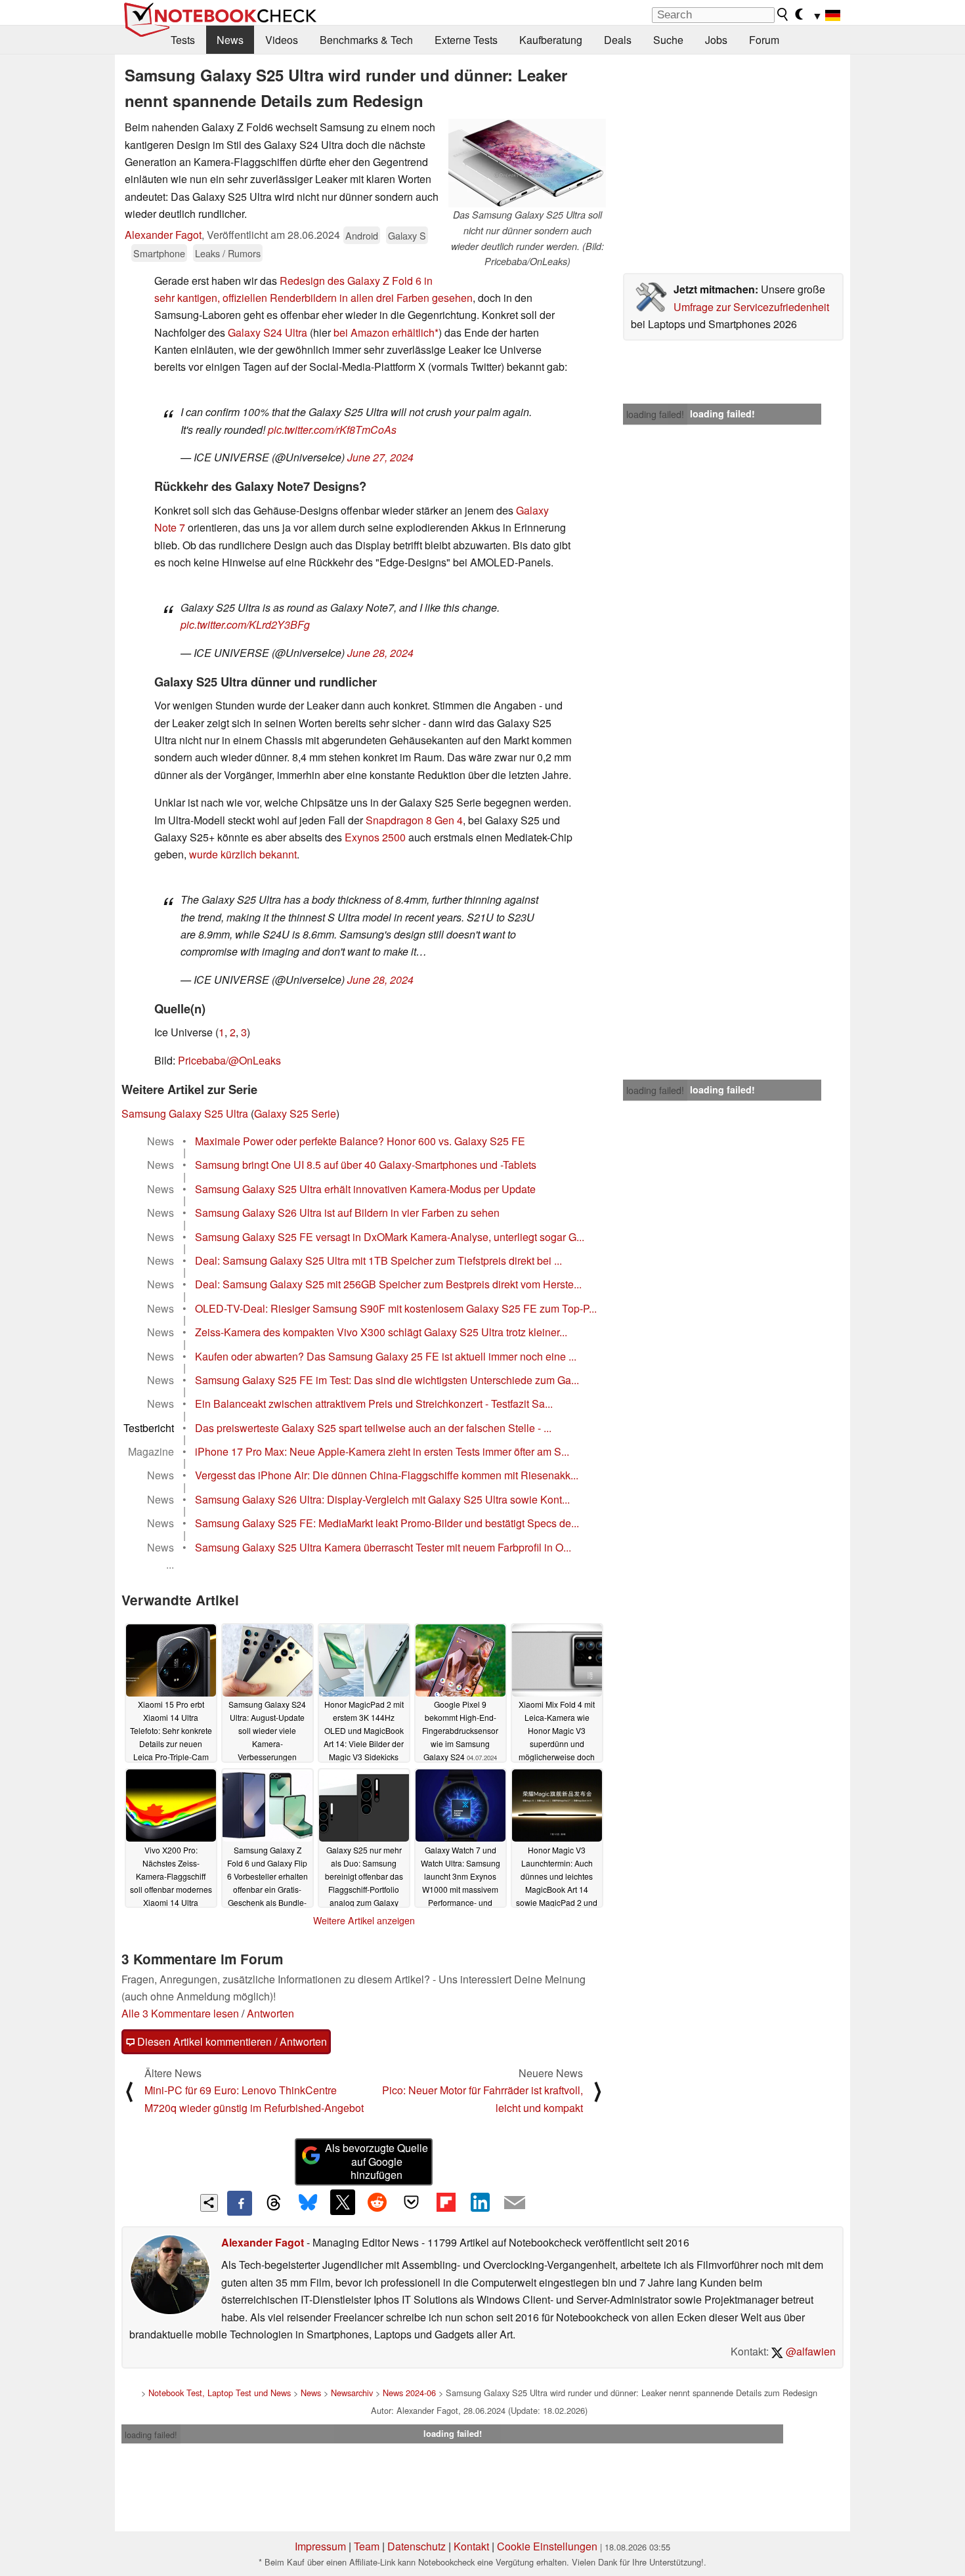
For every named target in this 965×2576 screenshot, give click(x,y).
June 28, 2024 (380, 653)
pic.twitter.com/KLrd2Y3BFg (245, 624)
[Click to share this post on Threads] (274, 2203)
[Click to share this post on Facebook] (240, 2203)
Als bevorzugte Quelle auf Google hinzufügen (376, 2162)
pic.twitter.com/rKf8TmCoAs (332, 430)
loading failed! (655, 414)
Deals (618, 40)
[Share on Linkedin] (480, 2202)
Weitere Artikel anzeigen (364, 1920)
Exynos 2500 (375, 837)
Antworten (270, 2013)
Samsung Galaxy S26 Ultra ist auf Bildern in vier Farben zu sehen (347, 1213)
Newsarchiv (352, 2393)
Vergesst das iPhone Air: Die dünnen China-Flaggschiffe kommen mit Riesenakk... (387, 1475)
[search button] (783, 14)
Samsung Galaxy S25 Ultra (185, 1113)
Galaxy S (407, 235)
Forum (764, 40)
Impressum (320, 2546)
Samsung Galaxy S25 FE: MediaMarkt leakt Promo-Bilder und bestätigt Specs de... (387, 1523)
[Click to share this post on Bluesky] (308, 2203)
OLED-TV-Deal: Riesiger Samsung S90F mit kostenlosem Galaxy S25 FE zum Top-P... (396, 1308)
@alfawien (809, 2351)
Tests (183, 40)
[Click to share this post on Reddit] (377, 2202)
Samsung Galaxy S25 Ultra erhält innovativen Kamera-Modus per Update (365, 1189)
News (230, 40)
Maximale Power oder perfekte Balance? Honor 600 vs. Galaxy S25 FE (360, 1141)
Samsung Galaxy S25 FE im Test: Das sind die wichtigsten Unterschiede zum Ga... (387, 1380)
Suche (668, 40)
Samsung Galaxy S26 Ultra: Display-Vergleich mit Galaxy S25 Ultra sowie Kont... (382, 1499)
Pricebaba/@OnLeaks (229, 1060)
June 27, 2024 (380, 457)
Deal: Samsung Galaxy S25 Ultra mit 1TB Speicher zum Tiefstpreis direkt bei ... (378, 1260)
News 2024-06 (409, 2393)
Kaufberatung (551, 40)
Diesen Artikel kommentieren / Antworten (231, 2041)
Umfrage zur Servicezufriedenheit (751, 307)
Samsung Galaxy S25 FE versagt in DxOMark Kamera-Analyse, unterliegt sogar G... (390, 1237)
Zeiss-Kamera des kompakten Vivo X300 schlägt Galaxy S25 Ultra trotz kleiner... (381, 1332)
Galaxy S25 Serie (295, 1113)
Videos (282, 40)
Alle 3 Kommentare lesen (180, 2013)
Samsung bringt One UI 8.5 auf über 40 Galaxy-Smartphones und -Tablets (366, 1165)
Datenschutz (417, 2546)
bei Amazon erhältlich (384, 332)
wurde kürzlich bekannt (243, 854)
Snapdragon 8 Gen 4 (414, 820)
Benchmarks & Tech (366, 40)
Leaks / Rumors (228, 253)
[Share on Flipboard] (446, 2202)
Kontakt (471, 2546)
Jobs (716, 40)
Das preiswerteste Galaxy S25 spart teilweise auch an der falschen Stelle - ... (373, 1428)
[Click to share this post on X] (343, 2202)
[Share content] (209, 2203)
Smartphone (159, 253)
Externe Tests (466, 40)
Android (362, 235)
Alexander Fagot (163, 235)
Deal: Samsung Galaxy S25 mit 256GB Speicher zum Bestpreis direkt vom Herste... (388, 1284)
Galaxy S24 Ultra (268, 332)
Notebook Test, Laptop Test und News (220, 2393)
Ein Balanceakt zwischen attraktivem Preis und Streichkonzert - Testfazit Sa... (374, 1404)
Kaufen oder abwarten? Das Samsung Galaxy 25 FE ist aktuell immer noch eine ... (386, 1356)
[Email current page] (515, 2203)
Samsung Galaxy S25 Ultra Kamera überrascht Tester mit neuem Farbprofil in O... (383, 1547)
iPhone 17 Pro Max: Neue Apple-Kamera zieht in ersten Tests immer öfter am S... (382, 1451)
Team (367, 2546)
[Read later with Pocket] (412, 2202)
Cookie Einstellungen (547, 2546)
